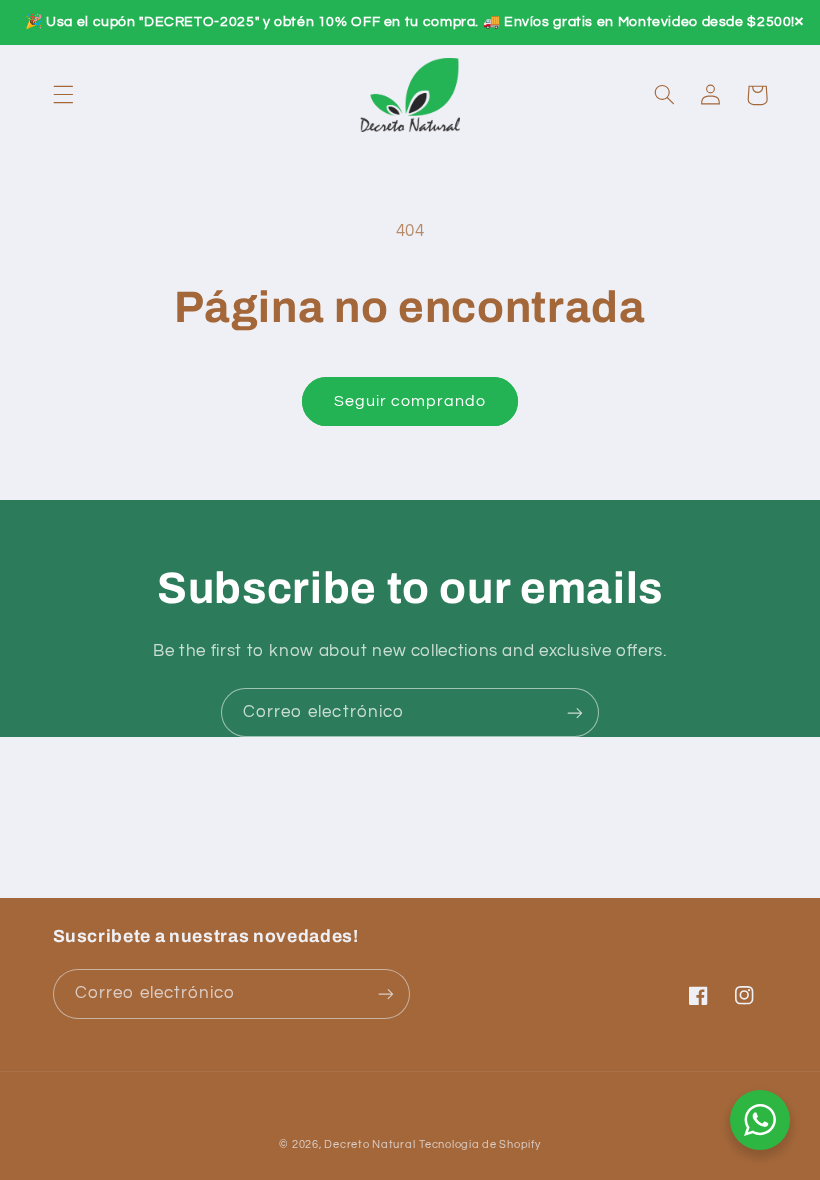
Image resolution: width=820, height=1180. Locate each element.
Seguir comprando (410, 401)
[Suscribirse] (575, 712)
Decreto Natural (369, 1144)
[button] (63, 95)
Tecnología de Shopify (479, 1144)
